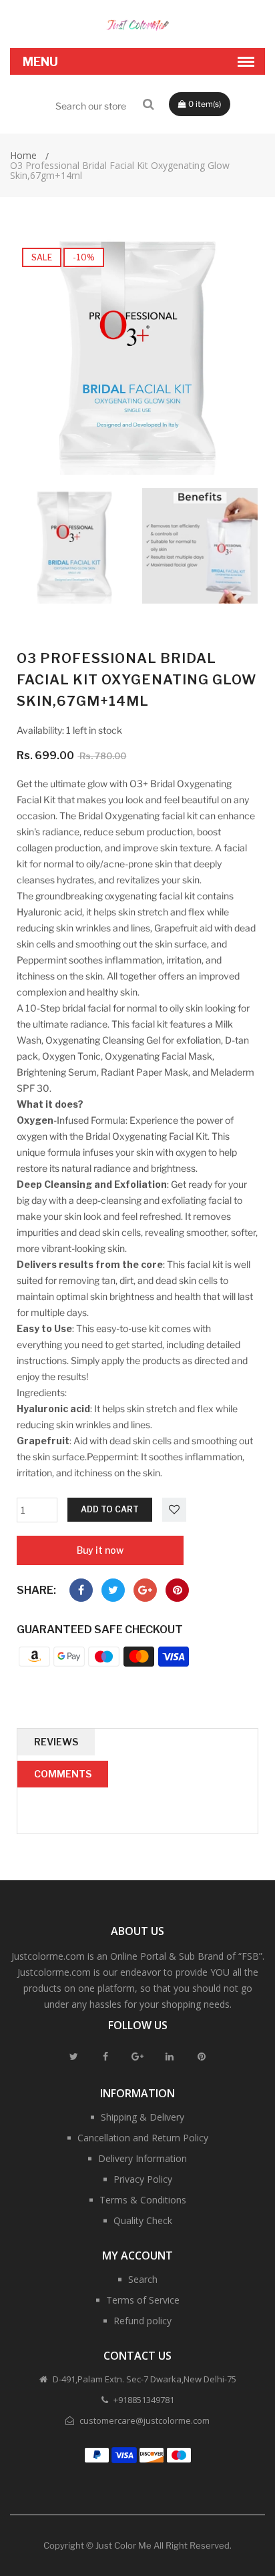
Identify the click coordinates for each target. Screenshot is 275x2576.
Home (23, 155)
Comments (63, 1774)
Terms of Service (143, 2300)
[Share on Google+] (145, 1590)
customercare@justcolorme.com (144, 2420)
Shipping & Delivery (143, 2117)
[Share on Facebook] (81, 1590)
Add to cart (110, 1509)
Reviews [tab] (56, 1742)
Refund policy (143, 2321)
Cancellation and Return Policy (143, 2138)
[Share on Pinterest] (177, 1590)
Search (143, 2279)
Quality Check (143, 2220)
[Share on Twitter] (113, 1590)
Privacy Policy (143, 2179)
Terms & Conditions (143, 2200)
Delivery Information (143, 2158)
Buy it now (100, 1550)
